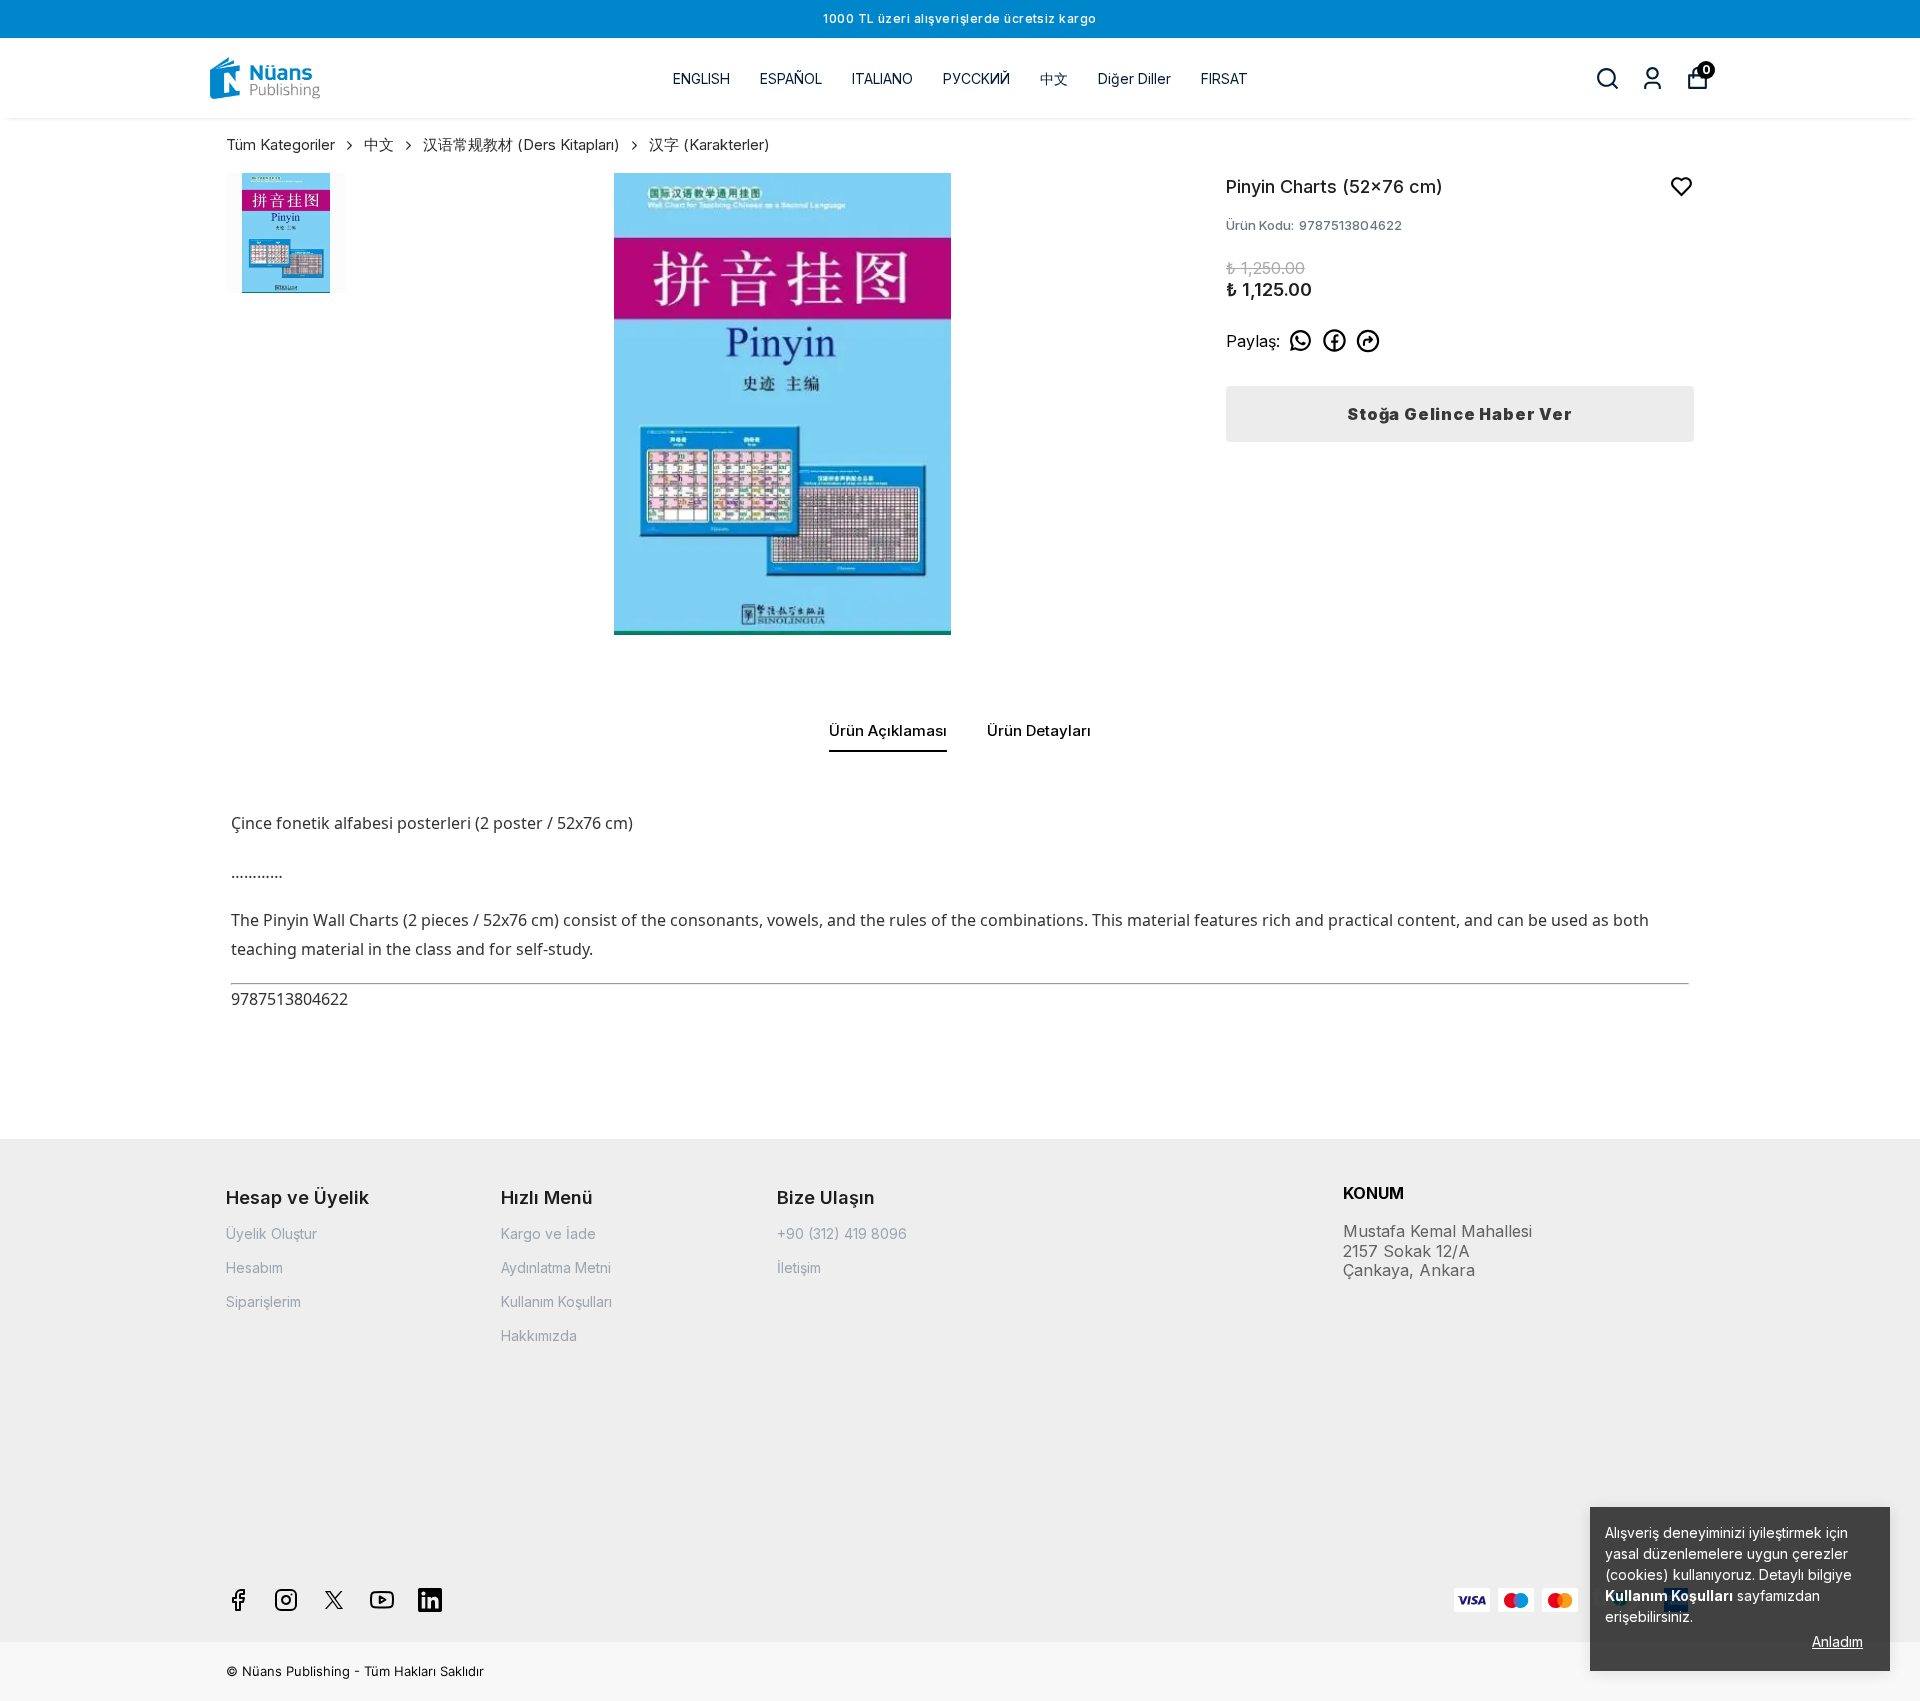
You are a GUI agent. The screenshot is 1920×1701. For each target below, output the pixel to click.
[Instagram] (286, 1600)
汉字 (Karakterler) (709, 144)
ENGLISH (701, 78)
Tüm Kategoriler (280, 144)
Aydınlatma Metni (556, 1267)
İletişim (799, 1267)
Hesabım (254, 1267)
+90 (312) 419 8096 (842, 1233)
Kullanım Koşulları (556, 1301)
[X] (334, 1600)
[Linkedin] (430, 1600)
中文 (1054, 78)
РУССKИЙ (976, 78)
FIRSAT (1224, 78)
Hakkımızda (539, 1335)
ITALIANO (882, 78)
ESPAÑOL (791, 78)
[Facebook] (238, 1600)
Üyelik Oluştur (271, 1233)
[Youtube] (382, 1600)
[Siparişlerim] (1652, 78)
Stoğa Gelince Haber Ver (1459, 414)
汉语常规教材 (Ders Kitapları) (521, 144)
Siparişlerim (263, 1301)
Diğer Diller (1134, 78)
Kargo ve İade (548, 1233)
